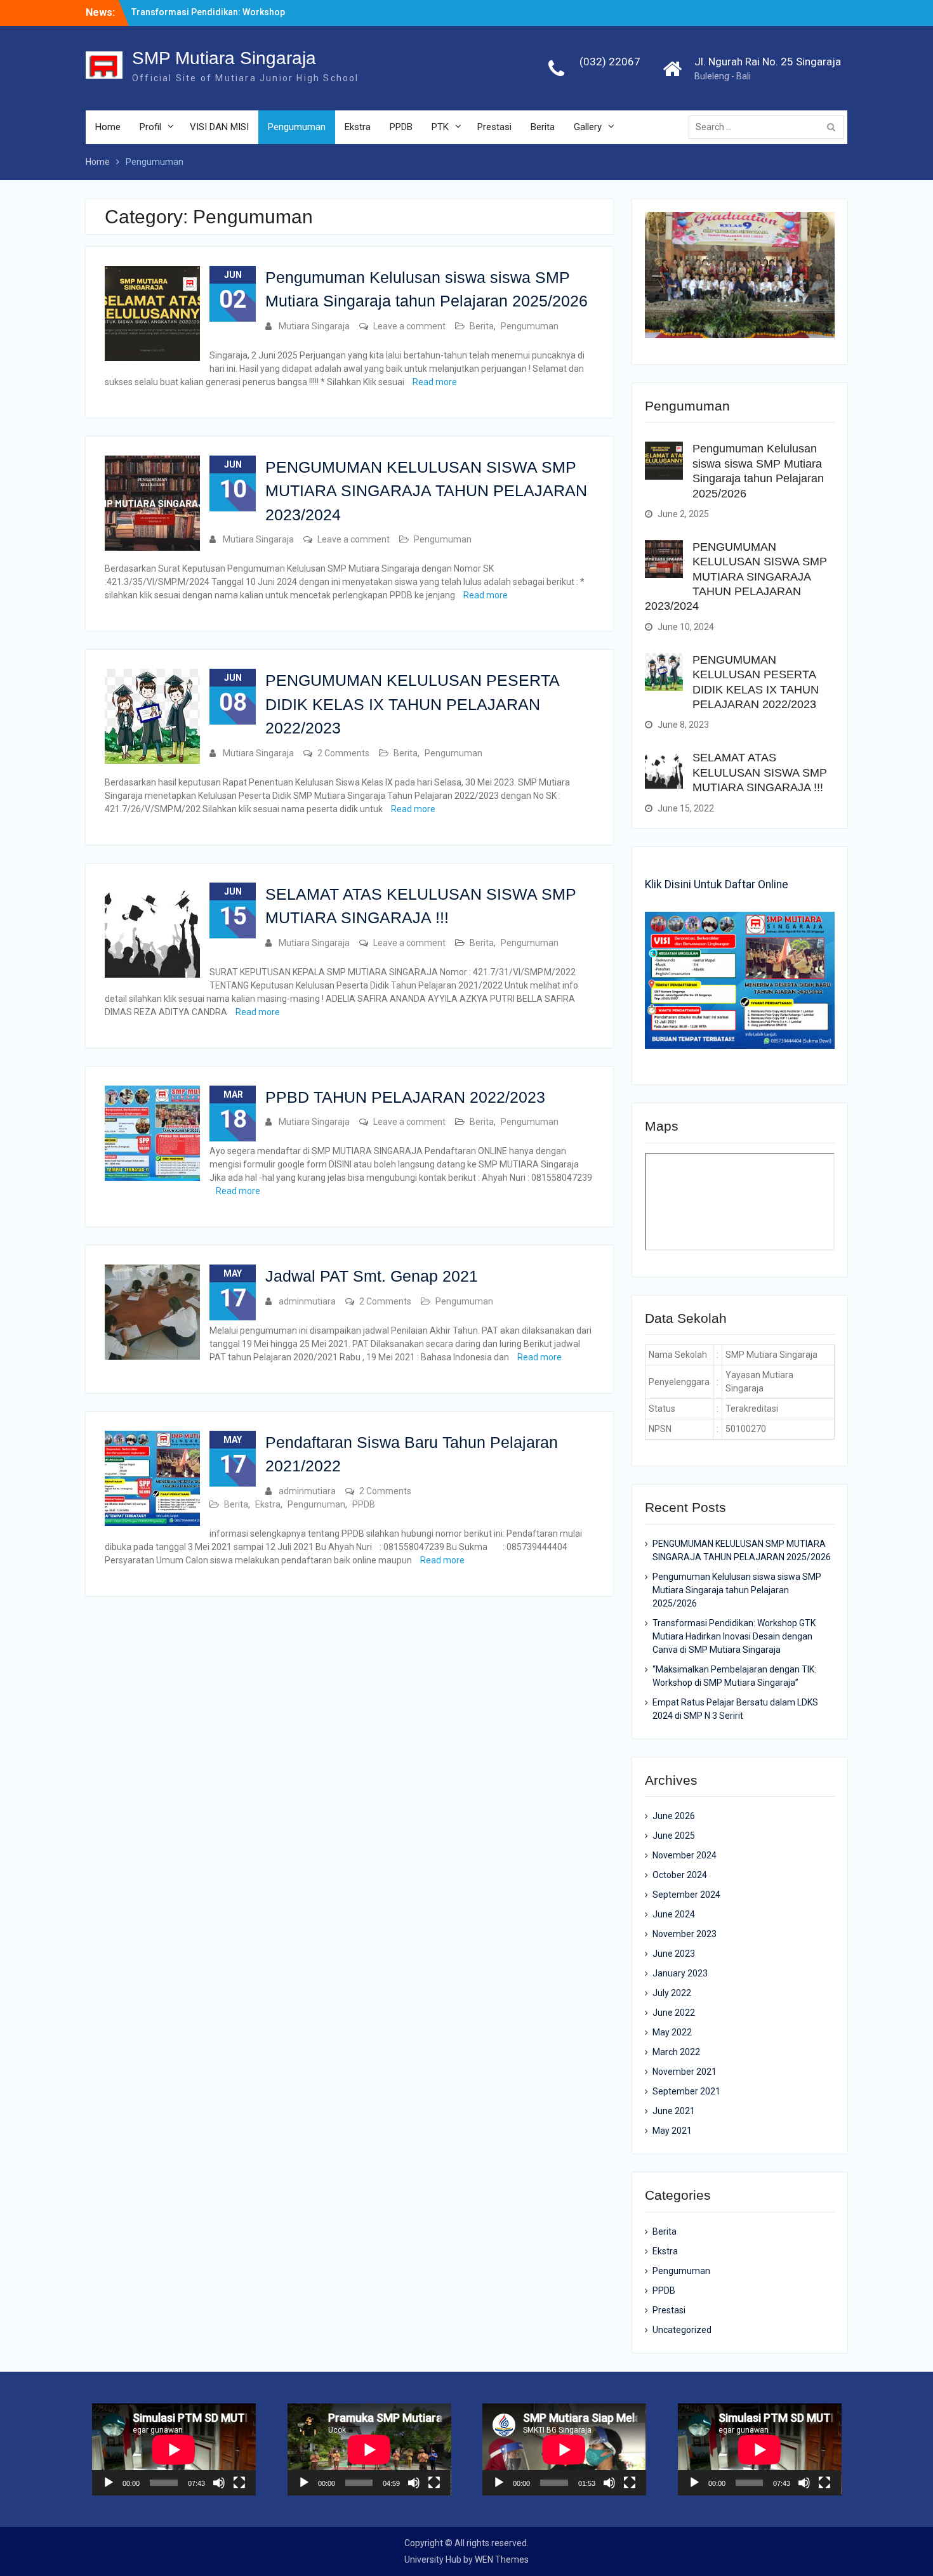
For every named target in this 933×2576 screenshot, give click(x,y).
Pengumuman (297, 127)
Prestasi (494, 127)
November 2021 (685, 2072)
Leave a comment (409, 326)
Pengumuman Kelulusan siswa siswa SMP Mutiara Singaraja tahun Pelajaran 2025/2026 (737, 1590)
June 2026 (674, 1816)
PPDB (401, 127)
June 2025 (674, 1836)
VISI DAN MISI (219, 127)
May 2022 (672, 2032)
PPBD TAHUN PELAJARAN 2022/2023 (405, 1097)
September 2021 (686, 2091)
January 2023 (680, 1973)
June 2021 (674, 2111)
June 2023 (674, 1954)
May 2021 (672, 2131)
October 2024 (680, 1875)
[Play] (109, 2483)
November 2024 (685, 1855)
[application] (174, 2449)
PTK (440, 127)
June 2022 (674, 2013)
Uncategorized (682, 2330)
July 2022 (672, 1993)
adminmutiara (307, 1301)
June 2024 (674, 1914)
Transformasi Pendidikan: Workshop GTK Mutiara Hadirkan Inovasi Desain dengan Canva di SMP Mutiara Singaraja (734, 1636)
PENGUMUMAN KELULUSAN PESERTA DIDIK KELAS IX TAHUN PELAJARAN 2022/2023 (412, 704)
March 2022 (676, 2052)
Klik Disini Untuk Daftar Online (717, 884)
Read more (435, 382)
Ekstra (358, 127)
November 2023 (685, 1934)
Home (108, 127)
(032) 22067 (610, 62)
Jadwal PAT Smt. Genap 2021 (372, 1276)
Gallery (588, 127)
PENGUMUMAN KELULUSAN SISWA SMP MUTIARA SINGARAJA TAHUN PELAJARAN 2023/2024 (426, 491)
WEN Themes (502, 2560)
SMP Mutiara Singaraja (224, 58)
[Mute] (219, 2483)
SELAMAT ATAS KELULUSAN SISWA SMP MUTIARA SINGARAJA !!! (760, 772)
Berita (543, 127)
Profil (150, 127)
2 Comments (343, 753)
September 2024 (686, 1895)
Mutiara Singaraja (314, 326)
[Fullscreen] (239, 2483)
